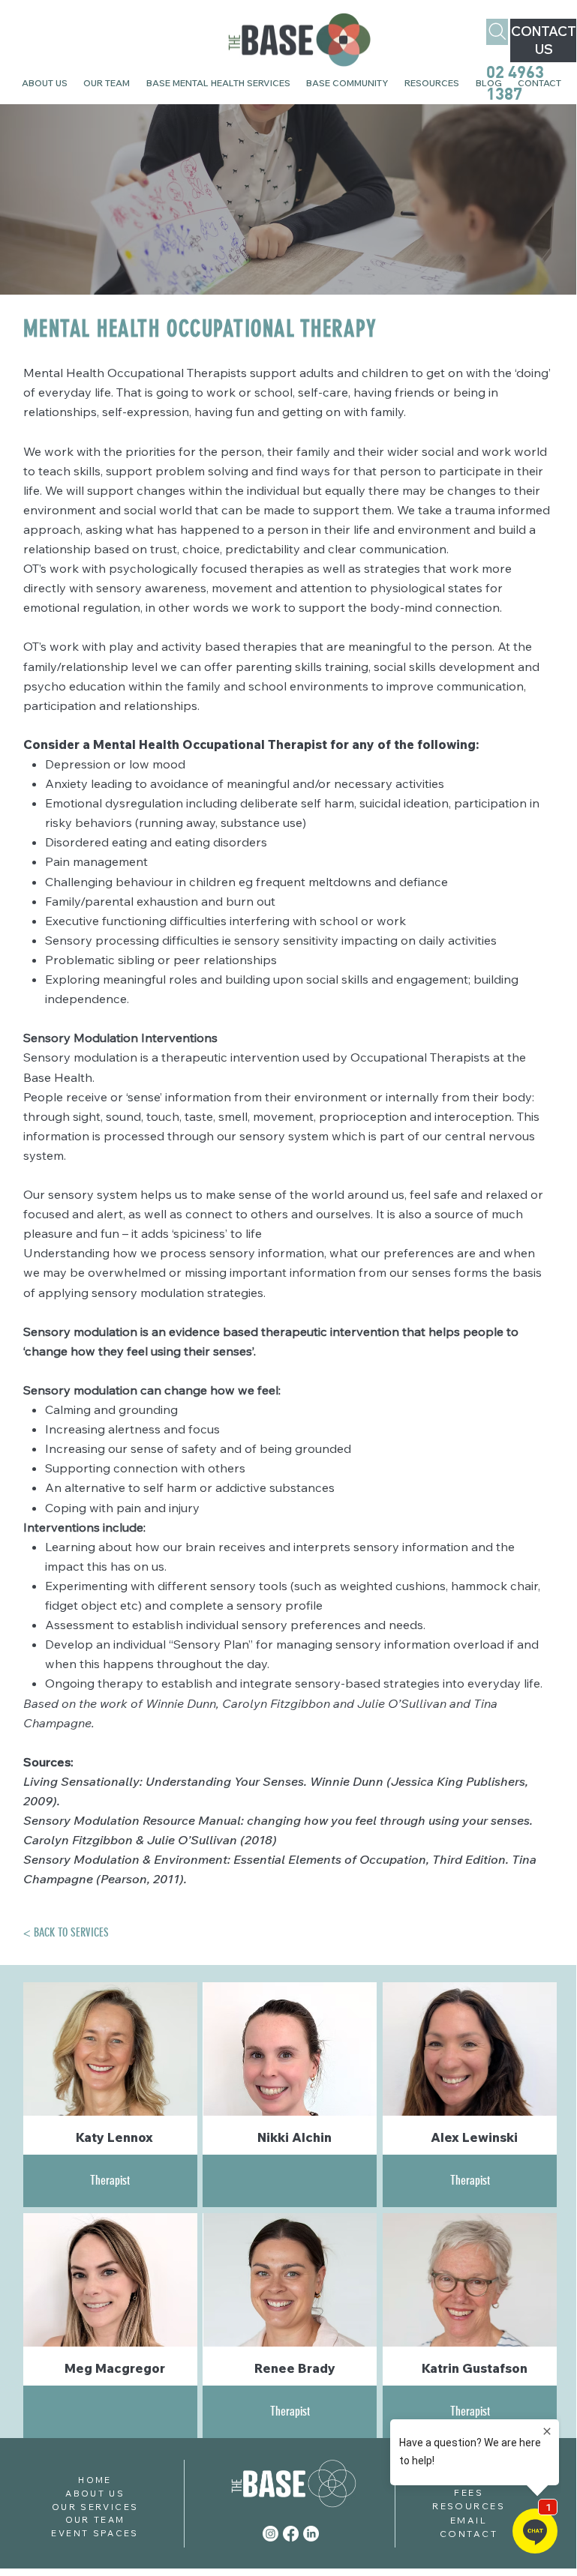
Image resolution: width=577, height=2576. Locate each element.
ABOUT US (95, 2493)
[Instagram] (270, 2534)
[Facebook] (291, 2534)
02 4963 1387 (515, 82)
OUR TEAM (95, 2519)
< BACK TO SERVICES (66, 1932)
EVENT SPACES (95, 2533)
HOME (95, 2480)
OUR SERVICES (95, 2507)
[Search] (497, 32)
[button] (348, 84)
